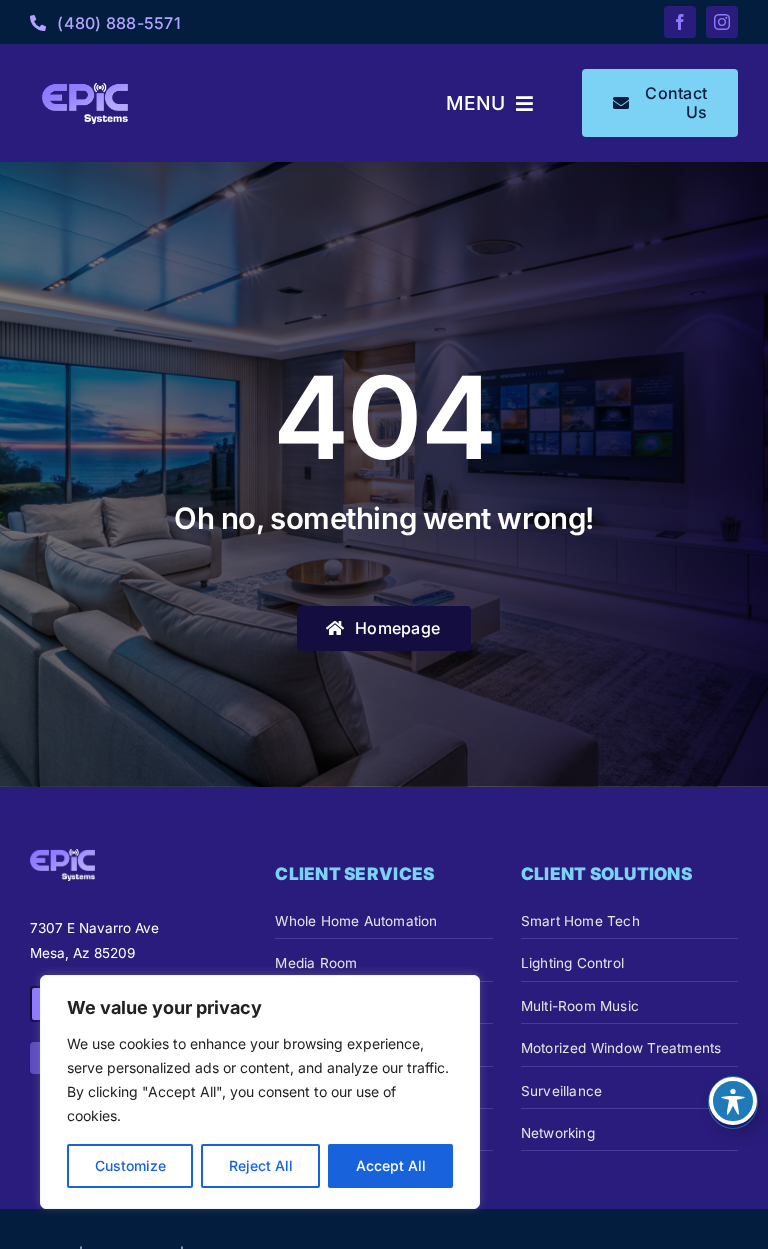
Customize (130, 1165)
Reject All (261, 1165)
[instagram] (722, 22)
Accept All (391, 1165)
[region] (260, 1092)
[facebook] (680, 22)
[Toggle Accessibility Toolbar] (733, 1101)
